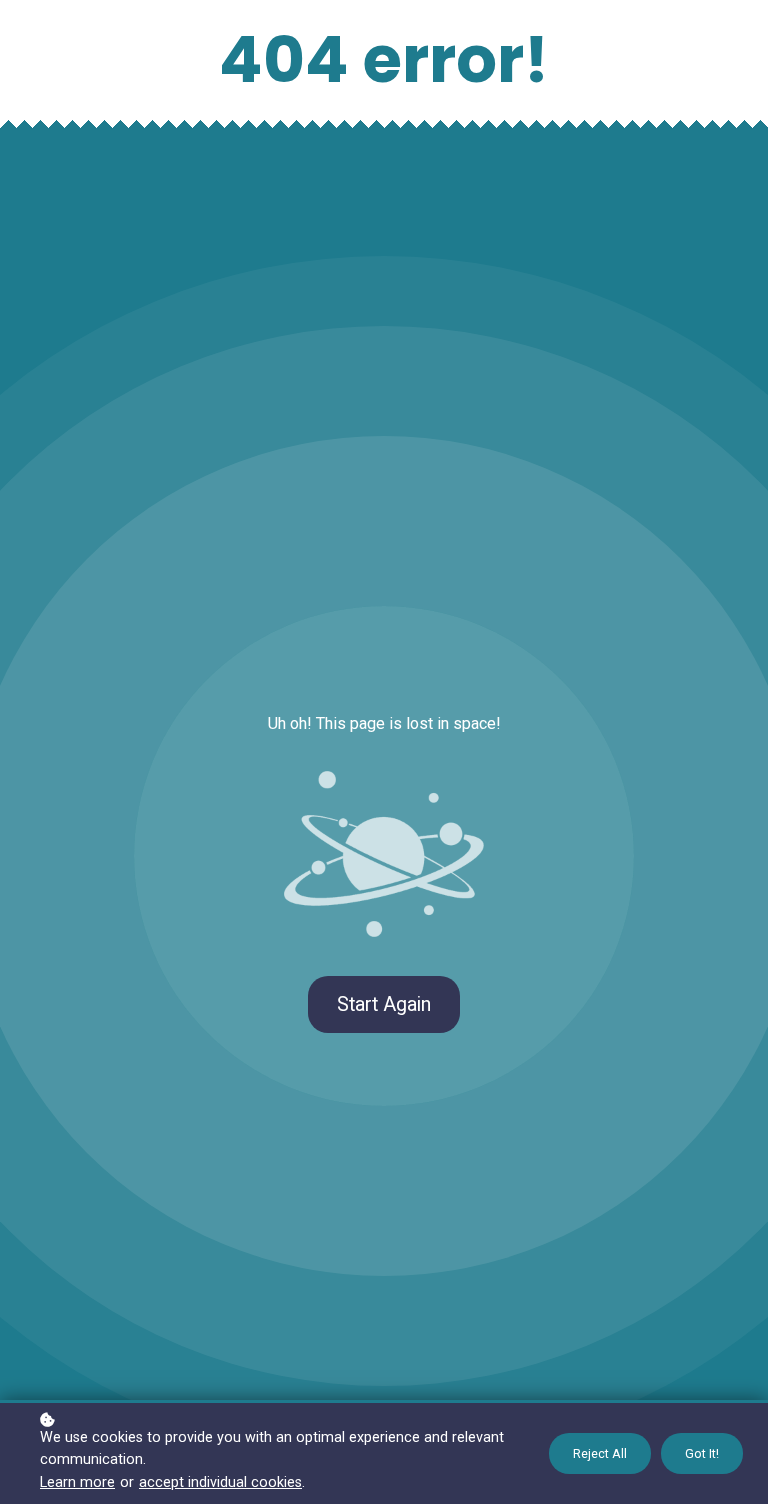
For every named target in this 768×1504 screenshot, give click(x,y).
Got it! (702, 1453)
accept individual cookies (220, 1482)
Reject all (600, 1453)
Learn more (77, 1482)
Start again (384, 1004)
